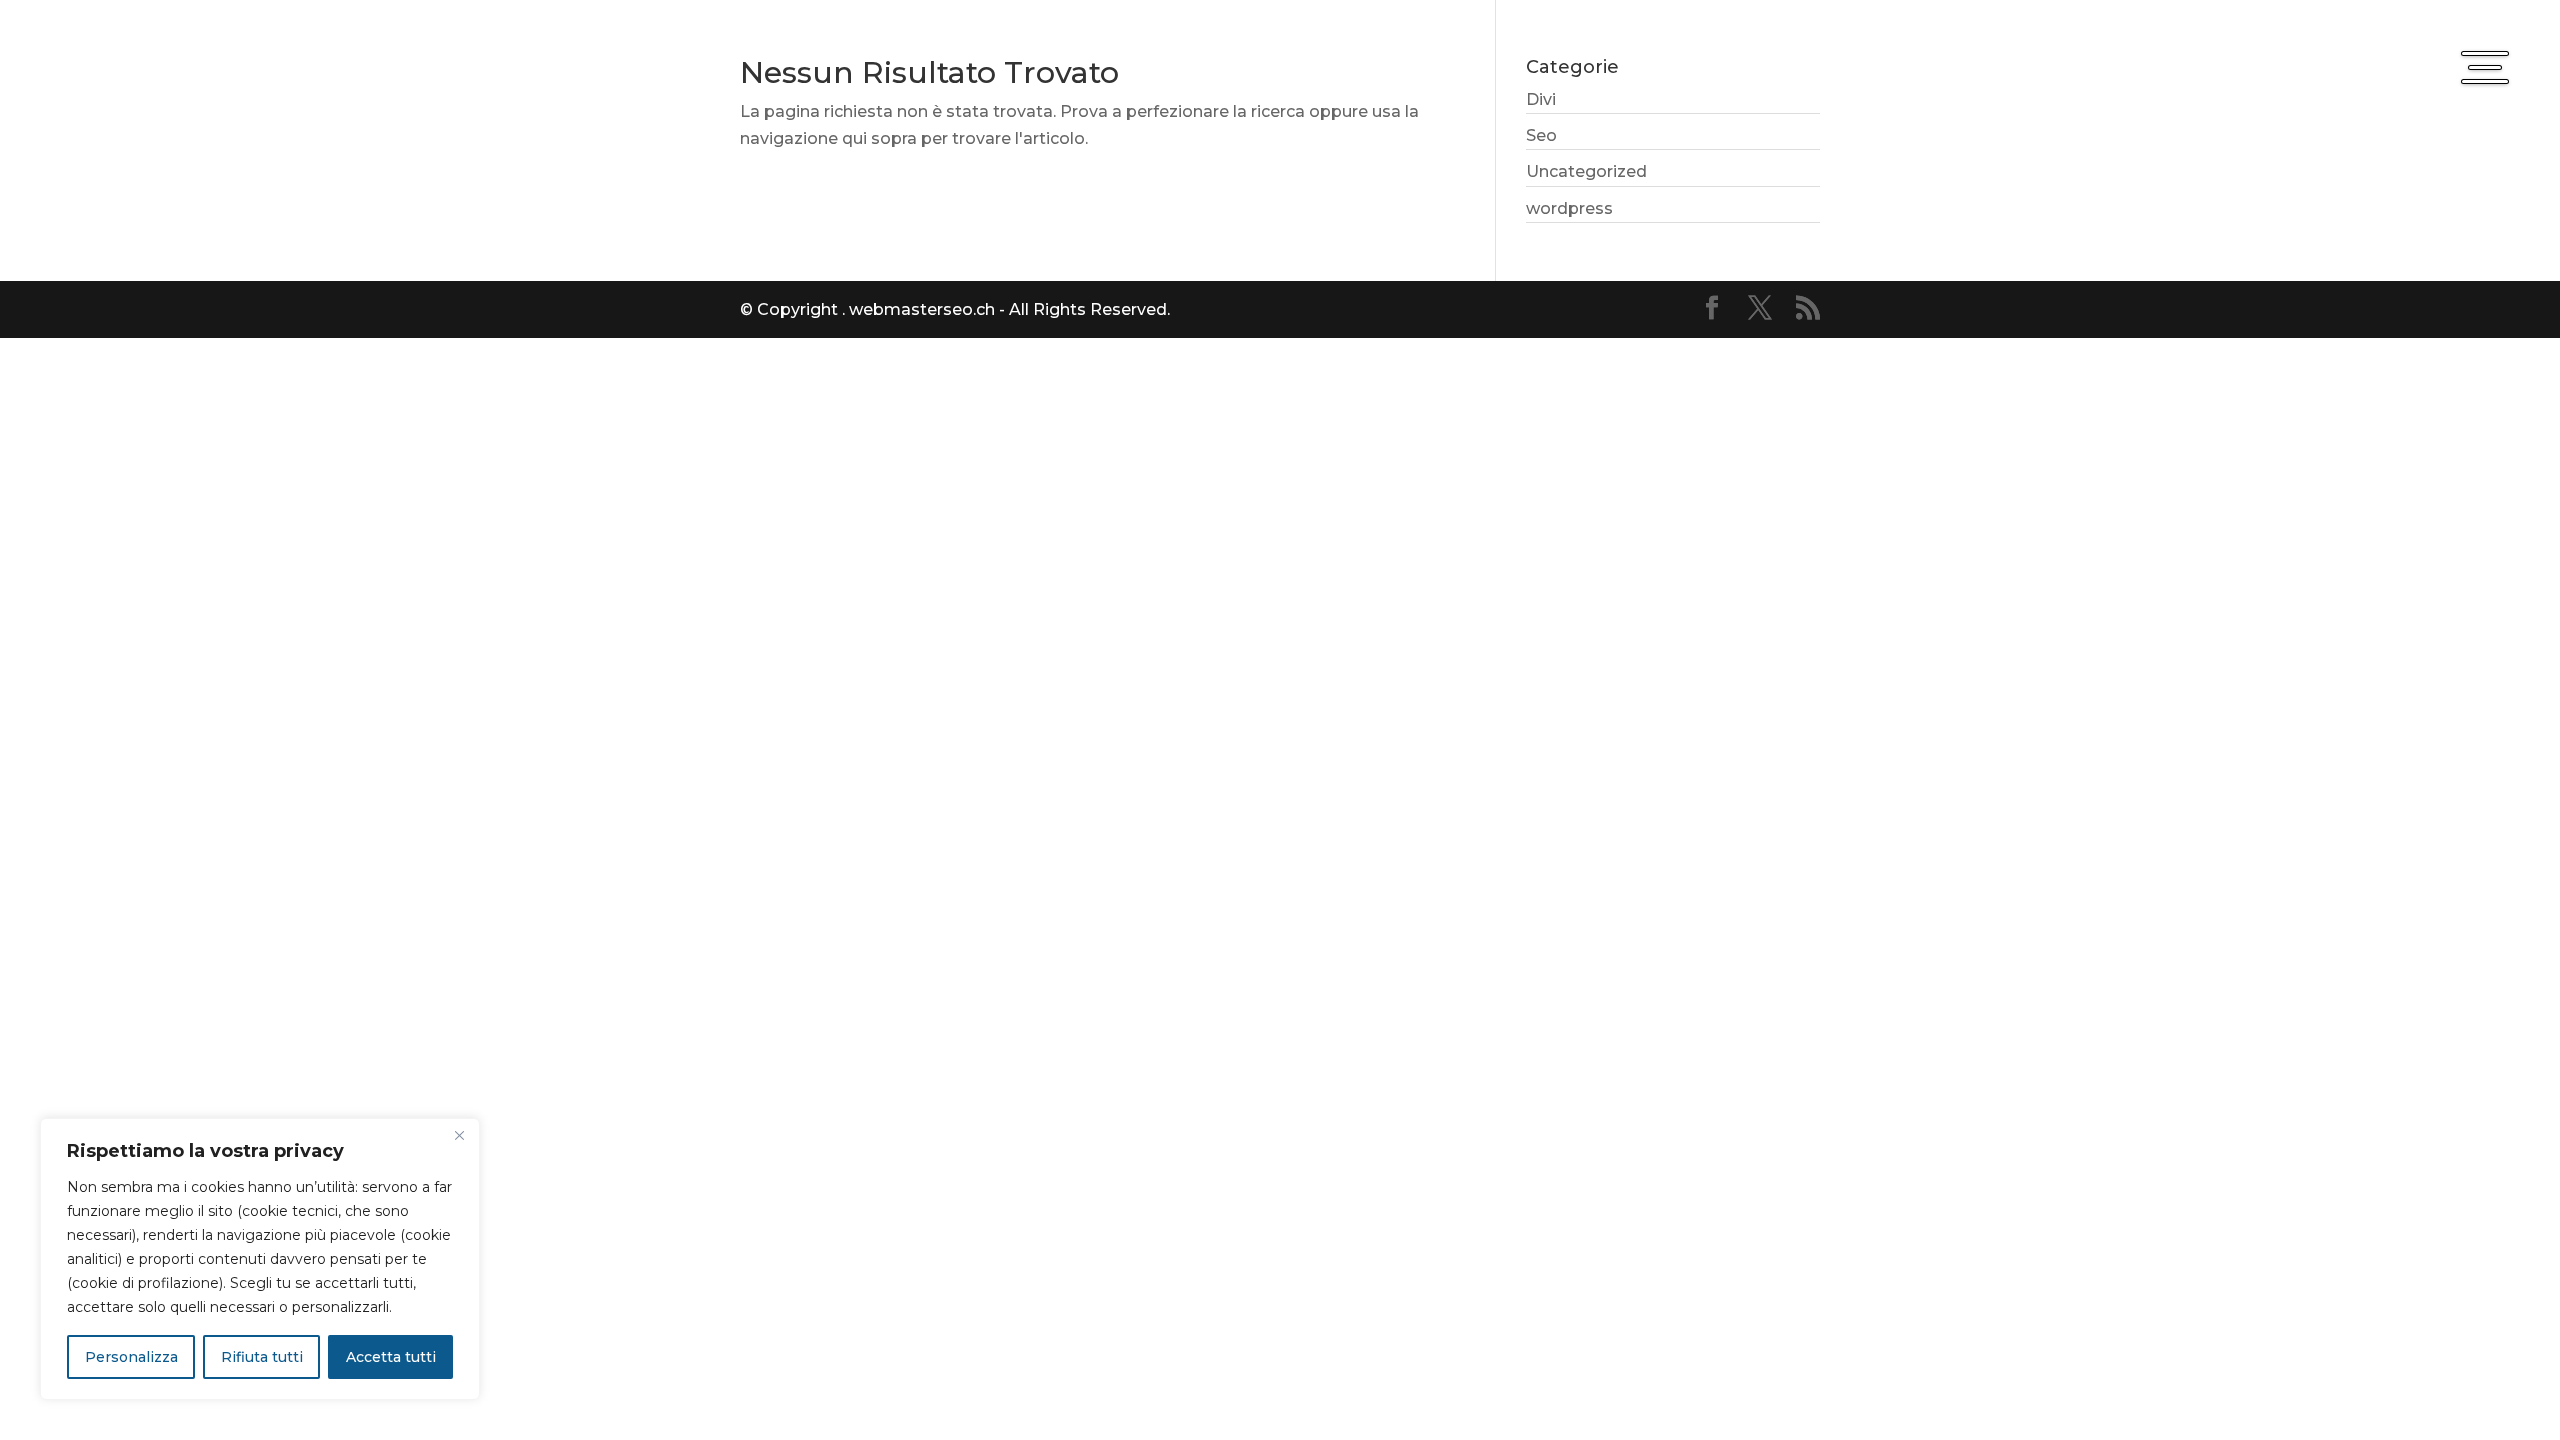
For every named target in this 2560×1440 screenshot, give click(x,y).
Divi (1541, 99)
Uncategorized (1586, 171)
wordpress (1569, 208)
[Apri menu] (2485, 67)
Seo (1541, 135)
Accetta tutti (391, 1357)
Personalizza (131, 1357)
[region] (260, 1259)
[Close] (459, 1135)
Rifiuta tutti (262, 1357)
